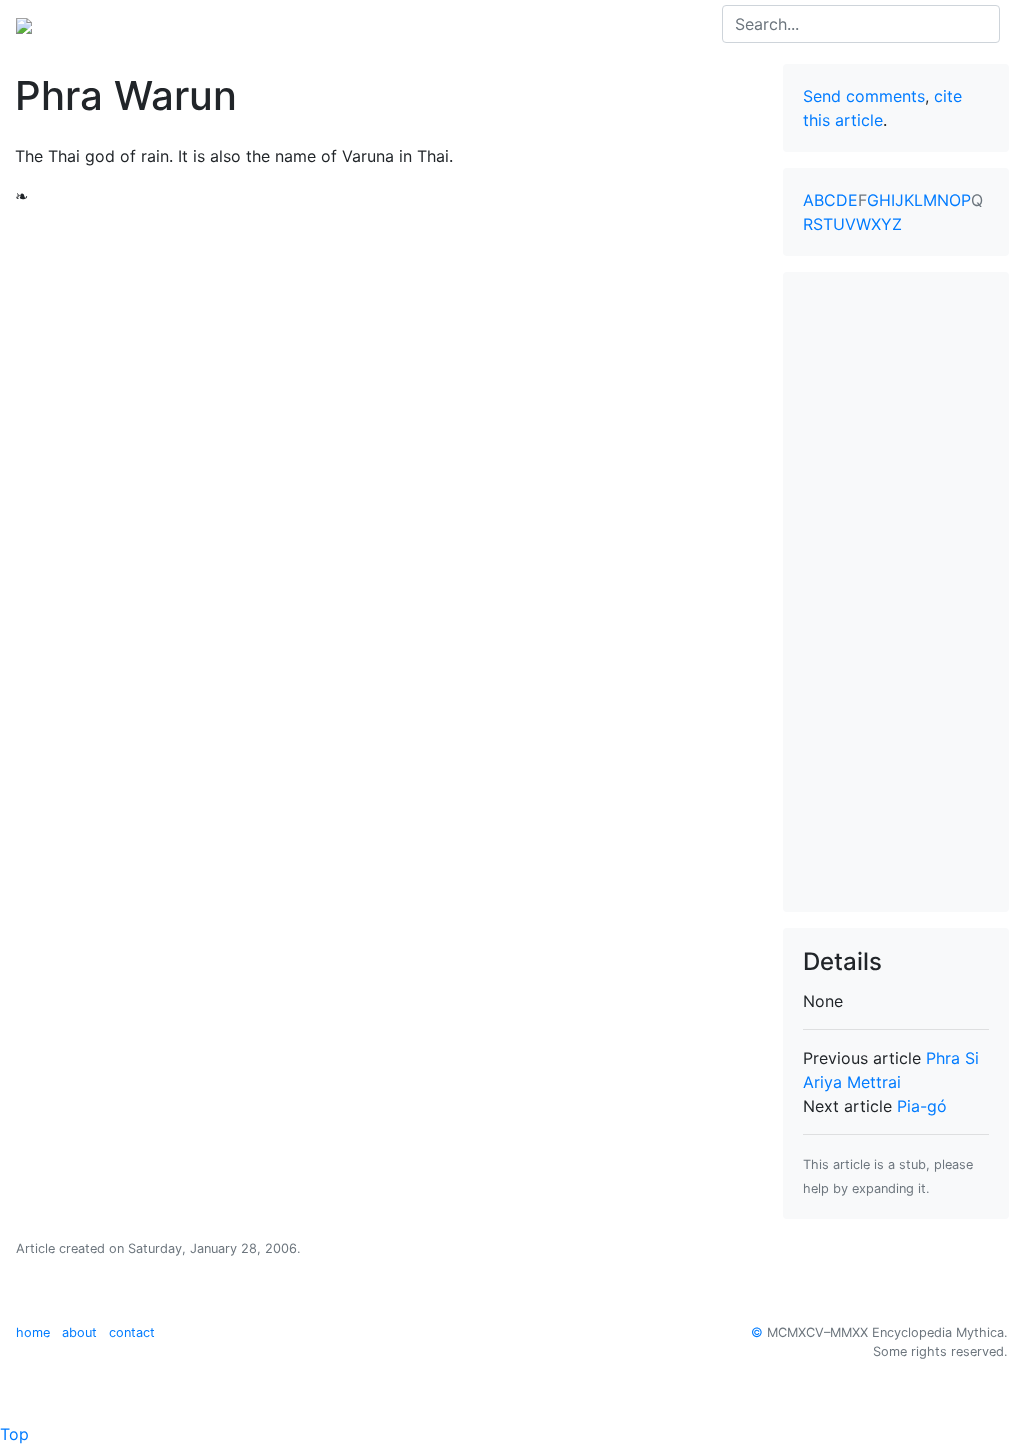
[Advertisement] (896, 592)
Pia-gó (922, 1106)
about (79, 1332)
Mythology (96, 24)
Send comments (864, 96)
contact (132, 1332)
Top (14, 1434)
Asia (169, 24)
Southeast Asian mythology (305, 24)
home (33, 1332)
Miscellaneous (554, 24)
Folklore (455, 24)
